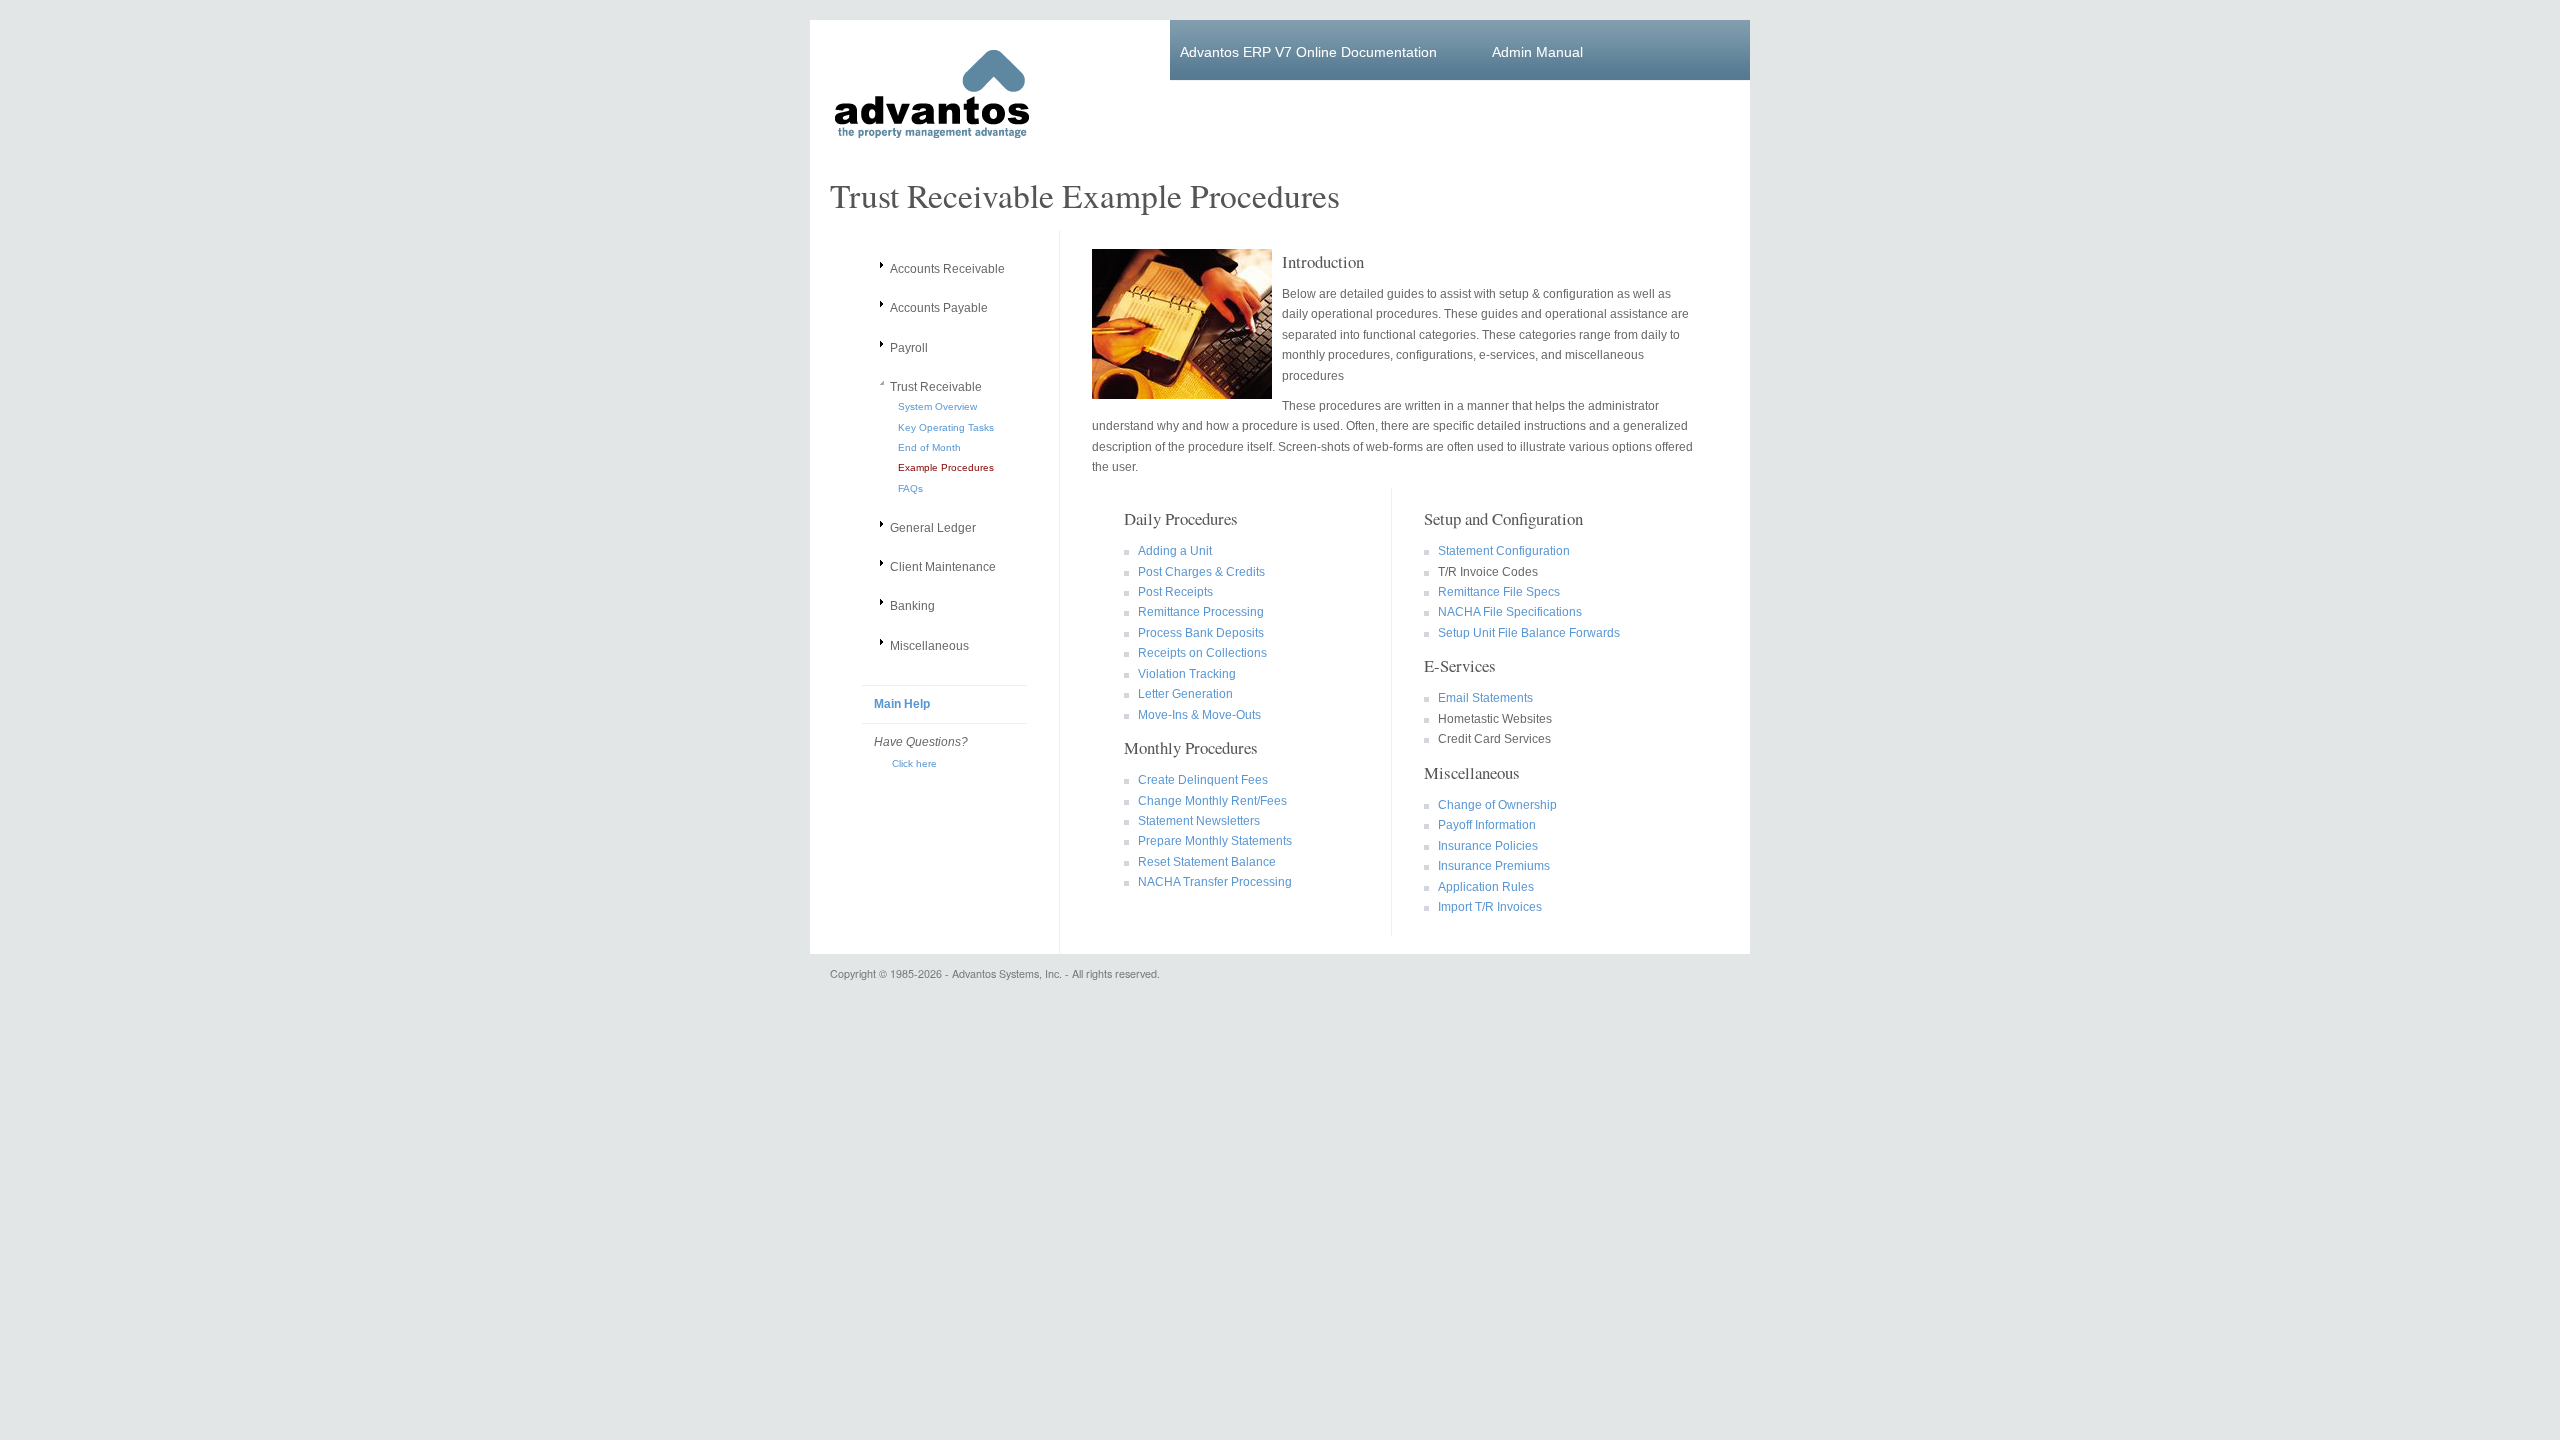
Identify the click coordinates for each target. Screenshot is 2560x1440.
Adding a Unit (1172, 551)
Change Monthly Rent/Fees (1209, 801)
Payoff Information (1484, 825)
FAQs (910, 488)
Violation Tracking (1184, 674)
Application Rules (1483, 887)
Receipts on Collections (1199, 653)
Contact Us (1240, 92)
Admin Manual (1537, 52)
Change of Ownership (1494, 805)
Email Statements (1482, 698)
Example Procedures (946, 467)
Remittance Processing (1198, 612)
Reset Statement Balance (1204, 862)
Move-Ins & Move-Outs (1196, 715)
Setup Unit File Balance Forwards (1526, 633)
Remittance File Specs (1496, 592)
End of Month (929, 447)
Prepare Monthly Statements (1212, 841)
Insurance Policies (1485, 846)
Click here (905, 763)
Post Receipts (1172, 592)
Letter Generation (1182, 694)
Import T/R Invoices (1487, 907)
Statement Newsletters (1196, 821)
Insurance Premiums (1491, 866)
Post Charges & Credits (1198, 572)
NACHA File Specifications (1507, 612)
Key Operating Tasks (946, 427)
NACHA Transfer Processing (1212, 882)
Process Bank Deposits (1198, 633)
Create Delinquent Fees (1200, 780)
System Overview (937, 406)
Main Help (902, 704)
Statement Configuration (1501, 551)
